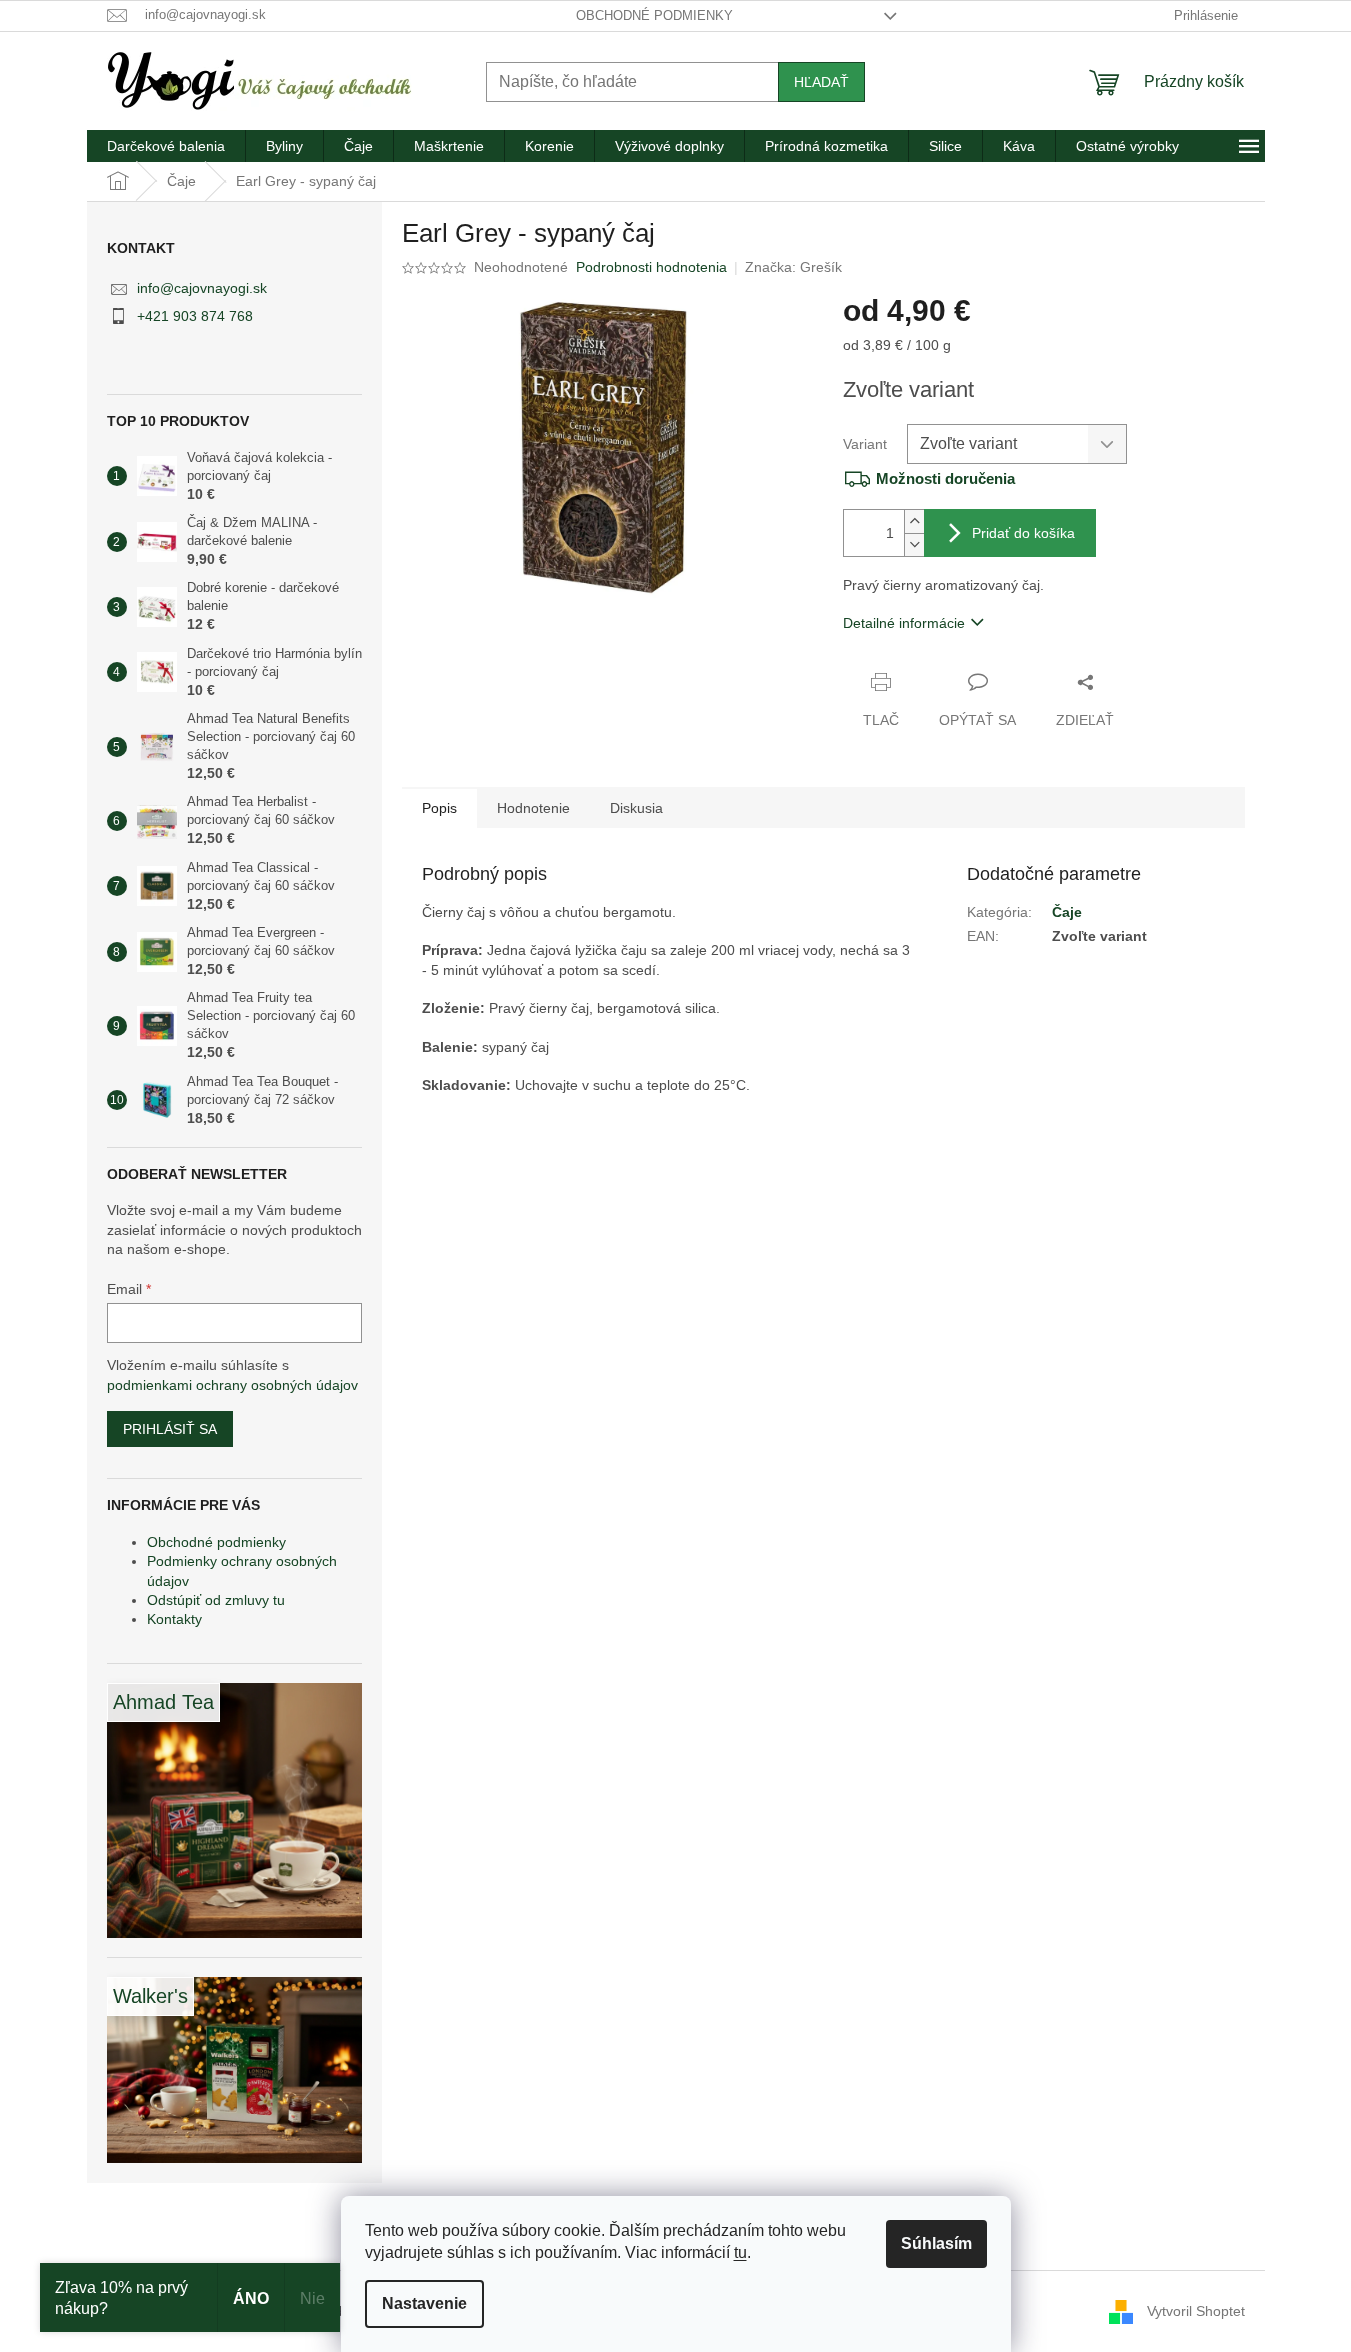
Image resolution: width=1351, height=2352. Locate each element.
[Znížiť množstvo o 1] (914, 544)
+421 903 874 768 (195, 316)
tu (740, 2252)
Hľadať (821, 82)
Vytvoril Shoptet (1196, 2310)
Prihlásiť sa (170, 1429)
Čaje (1067, 912)
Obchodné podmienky (654, 15)
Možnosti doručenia (945, 478)
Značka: (793, 267)
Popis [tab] (439, 808)
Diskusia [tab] (636, 808)
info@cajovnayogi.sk (202, 288)
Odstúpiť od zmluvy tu (216, 1600)
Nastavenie (424, 2303)
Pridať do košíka (1023, 533)
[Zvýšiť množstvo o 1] (914, 521)
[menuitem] (166, 146)
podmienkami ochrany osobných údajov (232, 1385)
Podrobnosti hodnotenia (651, 267)
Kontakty (174, 1619)
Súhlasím (936, 2243)
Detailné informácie (904, 623)
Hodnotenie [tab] (533, 808)
